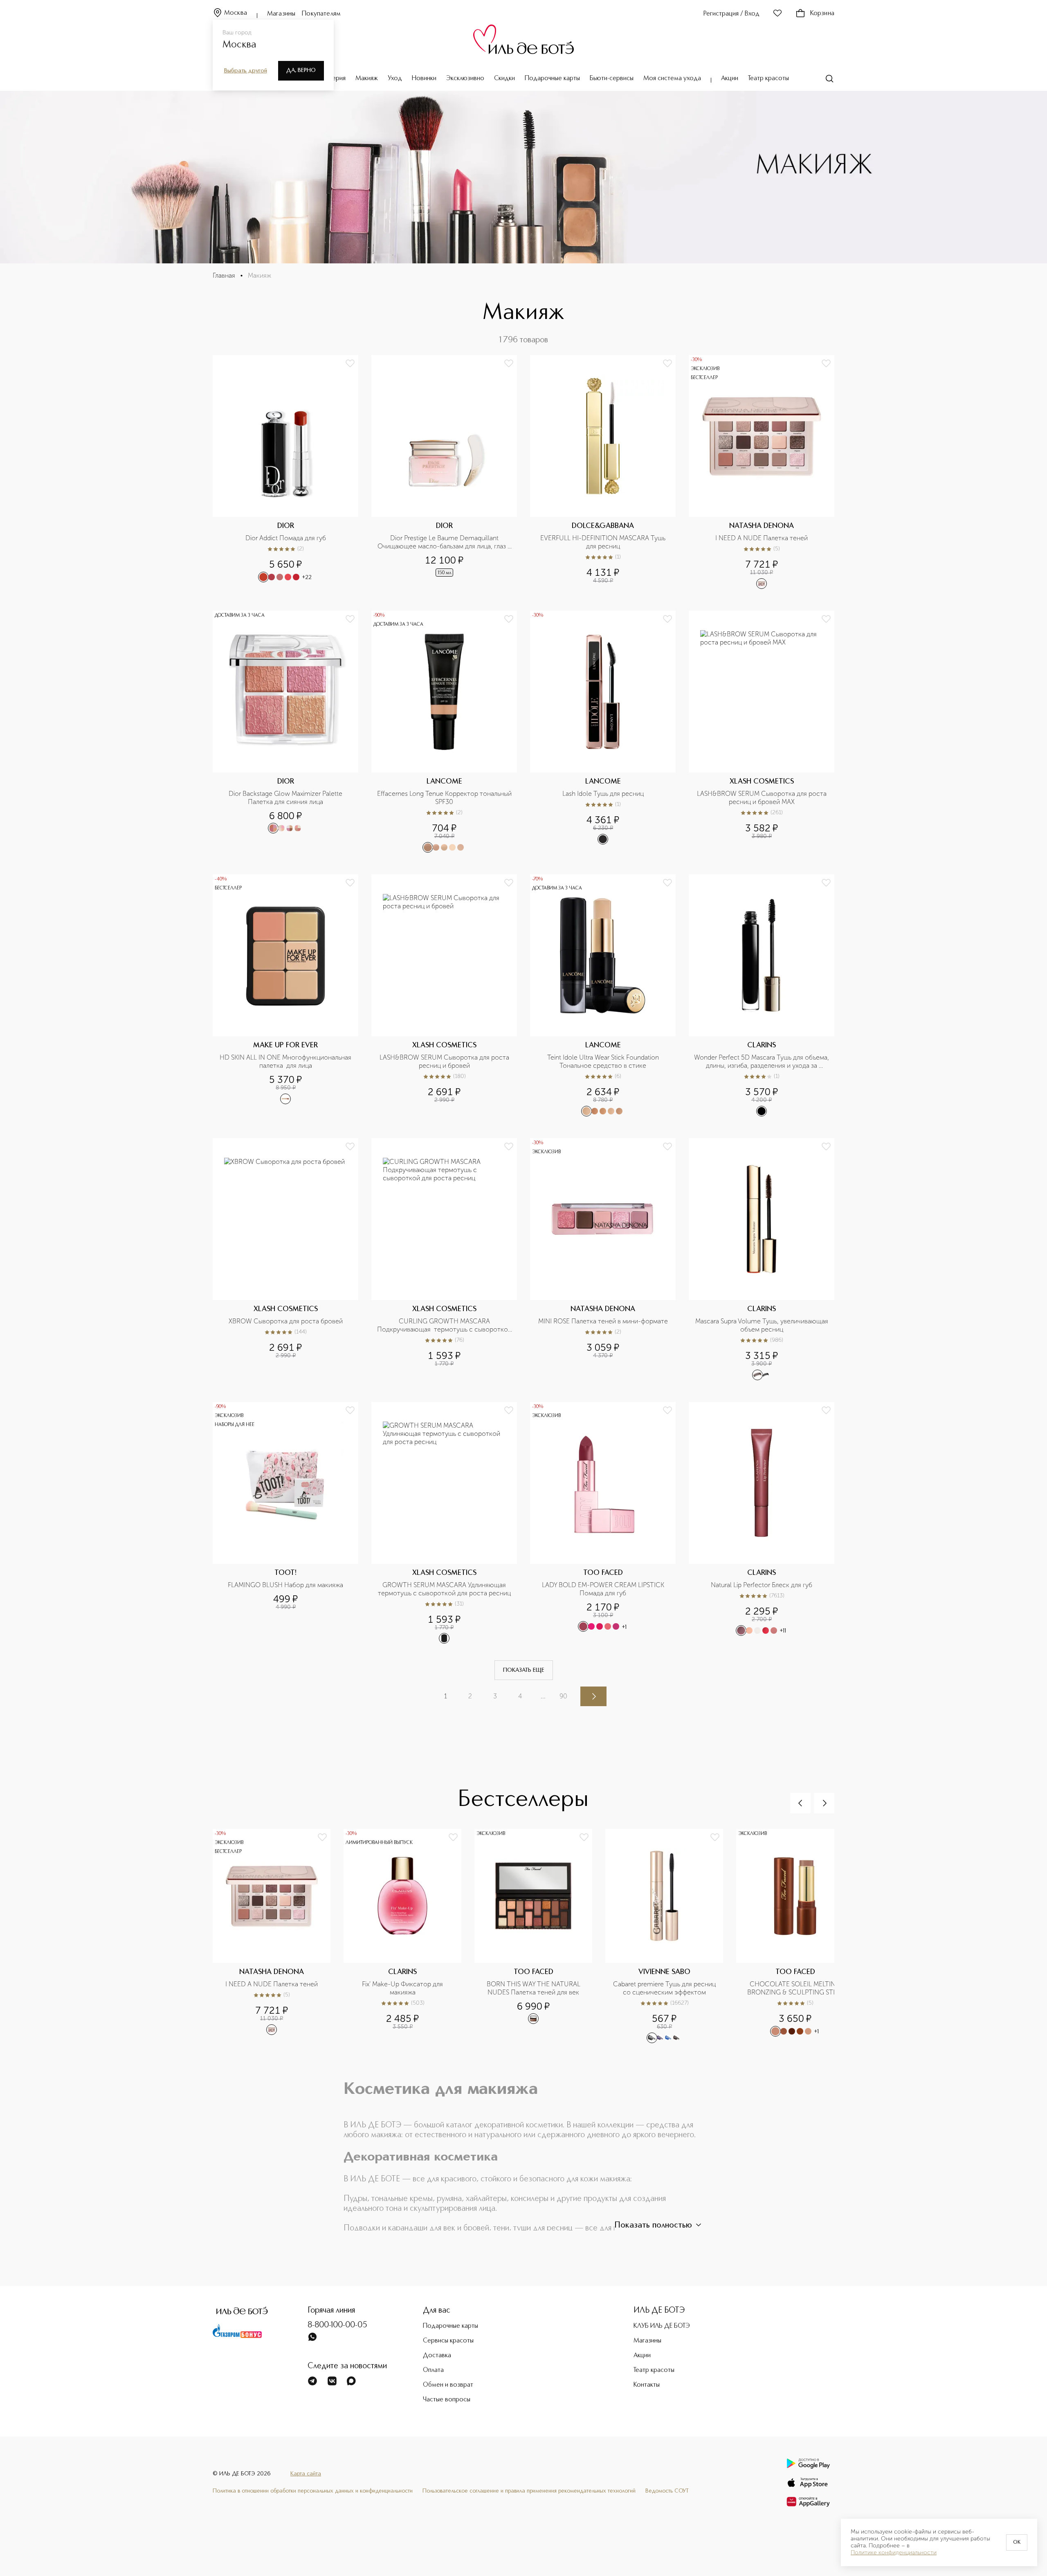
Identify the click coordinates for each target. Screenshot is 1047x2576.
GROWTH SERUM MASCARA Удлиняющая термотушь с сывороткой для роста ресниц (444, 1589)
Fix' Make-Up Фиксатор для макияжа (403, 1988)
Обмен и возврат (448, 2385)
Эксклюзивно (465, 79)
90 (563, 1696)
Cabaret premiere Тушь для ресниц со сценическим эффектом (665, 1988)
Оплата (433, 2370)
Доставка (437, 2356)
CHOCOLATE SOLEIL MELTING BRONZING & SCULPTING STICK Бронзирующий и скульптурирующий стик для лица (795, 1988)
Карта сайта (306, 2474)
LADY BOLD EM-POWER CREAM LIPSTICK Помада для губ (604, 1589)
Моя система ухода (672, 79)
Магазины (281, 14)
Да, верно (301, 70)
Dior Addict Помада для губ (286, 538)
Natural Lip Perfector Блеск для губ (762, 1585)
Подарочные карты (552, 79)
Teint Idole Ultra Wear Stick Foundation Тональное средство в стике (604, 1061)
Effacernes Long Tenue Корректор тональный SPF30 (445, 798)
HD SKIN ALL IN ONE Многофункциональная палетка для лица (286, 1061)
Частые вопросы (447, 2400)
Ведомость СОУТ (667, 2491)
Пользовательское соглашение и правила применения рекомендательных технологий (529, 2491)
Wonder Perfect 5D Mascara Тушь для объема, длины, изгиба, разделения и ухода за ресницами (762, 1062)
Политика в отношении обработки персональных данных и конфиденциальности (313, 2491)
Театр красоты (768, 79)
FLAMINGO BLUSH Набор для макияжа (285, 1585)
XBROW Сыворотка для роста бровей (286, 1321)
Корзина (822, 13)
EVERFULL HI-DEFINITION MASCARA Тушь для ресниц (604, 542)
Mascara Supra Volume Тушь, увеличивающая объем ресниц (762, 1325)
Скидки (504, 79)
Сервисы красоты (448, 2341)
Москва (236, 13)
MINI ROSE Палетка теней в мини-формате (603, 1321)
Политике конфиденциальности (894, 2553)
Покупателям (321, 14)
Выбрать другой (246, 71)
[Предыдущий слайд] (800, 1803)
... (543, 1696)
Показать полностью (653, 2226)
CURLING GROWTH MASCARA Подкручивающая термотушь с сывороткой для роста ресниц (445, 1325)
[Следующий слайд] (824, 1803)
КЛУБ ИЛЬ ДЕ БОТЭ (662, 2326)
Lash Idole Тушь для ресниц (603, 794)
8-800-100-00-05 (337, 2325)
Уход (395, 79)
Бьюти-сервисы (612, 79)
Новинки (424, 79)
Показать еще (524, 1670)
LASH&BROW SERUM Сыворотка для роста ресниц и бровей (445, 1061)
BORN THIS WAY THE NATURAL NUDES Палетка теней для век (534, 1988)
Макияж (367, 79)
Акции (730, 79)
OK (1017, 2542)
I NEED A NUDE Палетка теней (762, 538)
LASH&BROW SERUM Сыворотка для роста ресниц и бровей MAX (763, 798)
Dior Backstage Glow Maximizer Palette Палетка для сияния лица (286, 798)
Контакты (647, 2385)
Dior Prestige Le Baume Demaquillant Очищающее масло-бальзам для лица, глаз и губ (445, 542)
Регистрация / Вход (731, 14)
